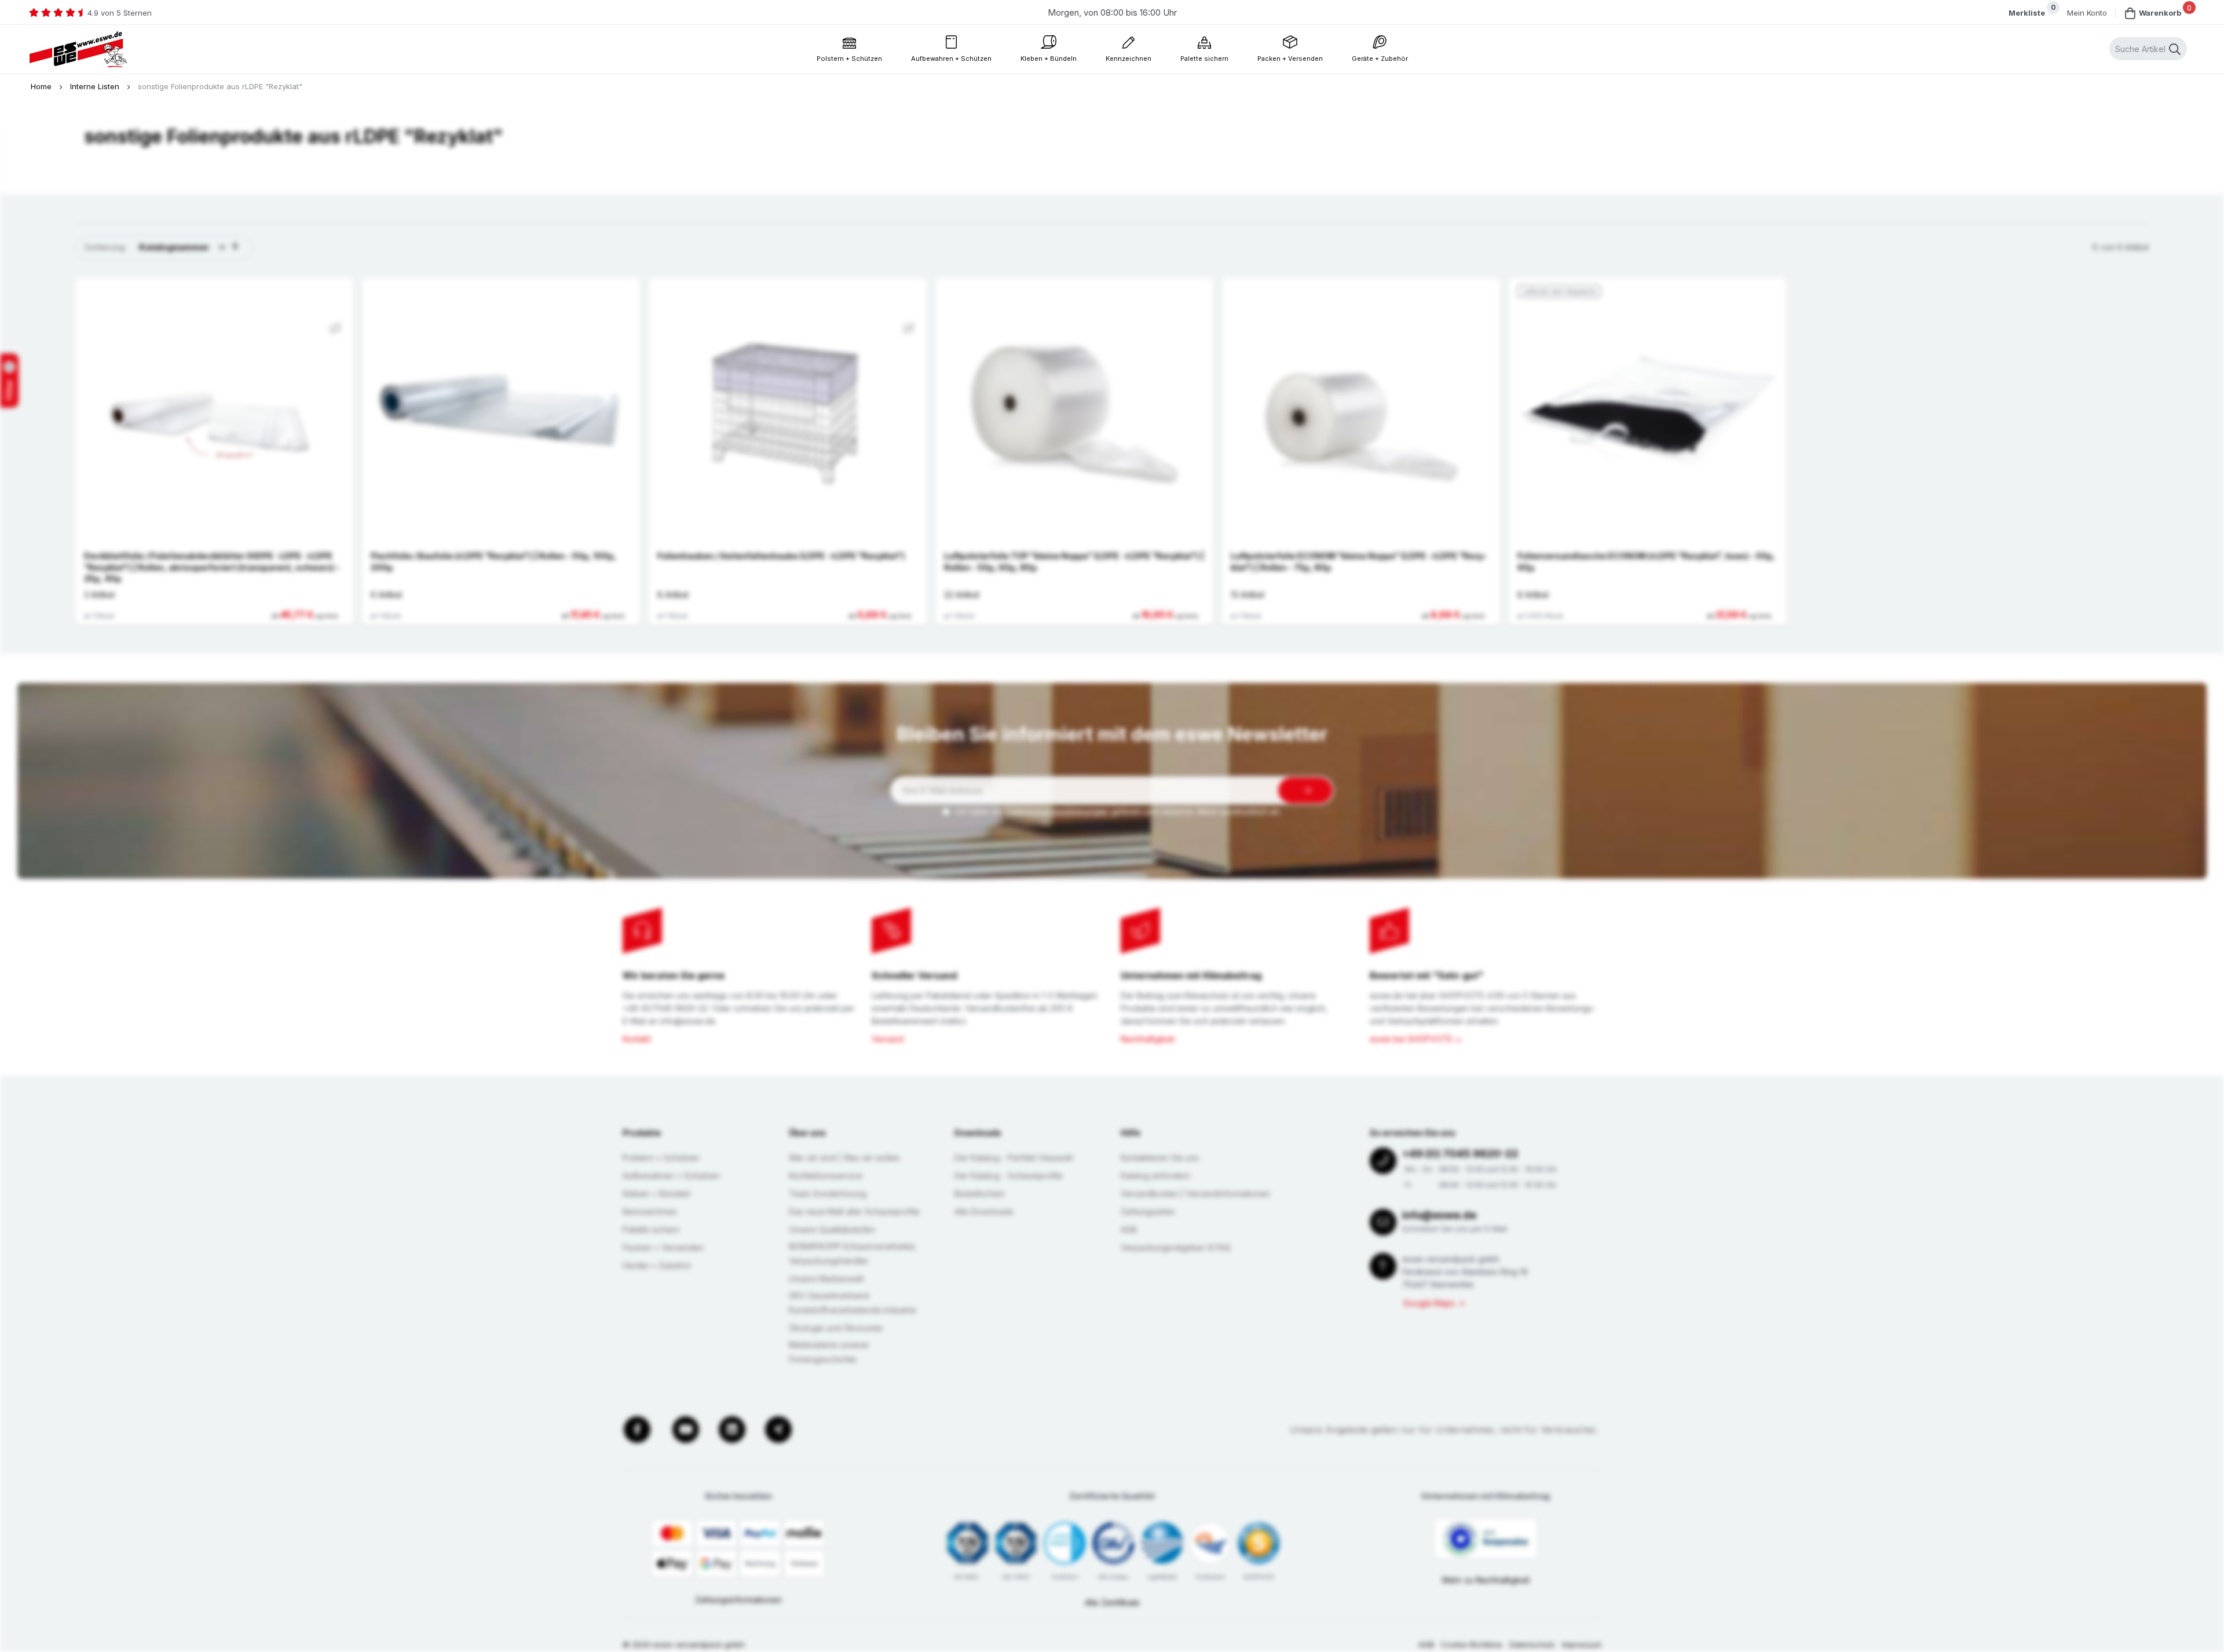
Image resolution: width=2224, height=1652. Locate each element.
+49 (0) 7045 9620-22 (1460, 1154)
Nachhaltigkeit (1148, 1039)
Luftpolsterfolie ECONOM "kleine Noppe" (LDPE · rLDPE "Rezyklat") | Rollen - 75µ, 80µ (1359, 562)
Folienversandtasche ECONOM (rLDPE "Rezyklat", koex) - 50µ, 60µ (1646, 562)
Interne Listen (96, 86)
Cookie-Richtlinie (1472, 1644)
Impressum (1582, 1644)
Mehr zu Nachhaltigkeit (1486, 1580)
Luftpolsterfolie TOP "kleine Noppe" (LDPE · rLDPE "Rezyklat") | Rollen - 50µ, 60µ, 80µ (1074, 562)
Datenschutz (1532, 1644)
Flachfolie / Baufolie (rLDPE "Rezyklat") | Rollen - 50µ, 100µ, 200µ (493, 562)
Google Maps (1429, 1303)
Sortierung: (105, 247)
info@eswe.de (1439, 1215)
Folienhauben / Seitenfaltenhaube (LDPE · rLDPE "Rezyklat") (781, 556)
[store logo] (78, 50)
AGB (1426, 1644)
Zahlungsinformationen (738, 1600)
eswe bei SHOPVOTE (1411, 1039)
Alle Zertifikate (1112, 1602)
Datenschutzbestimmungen (1057, 811)
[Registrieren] (1305, 790)
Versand (888, 1039)
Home (42, 86)
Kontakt (637, 1039)
